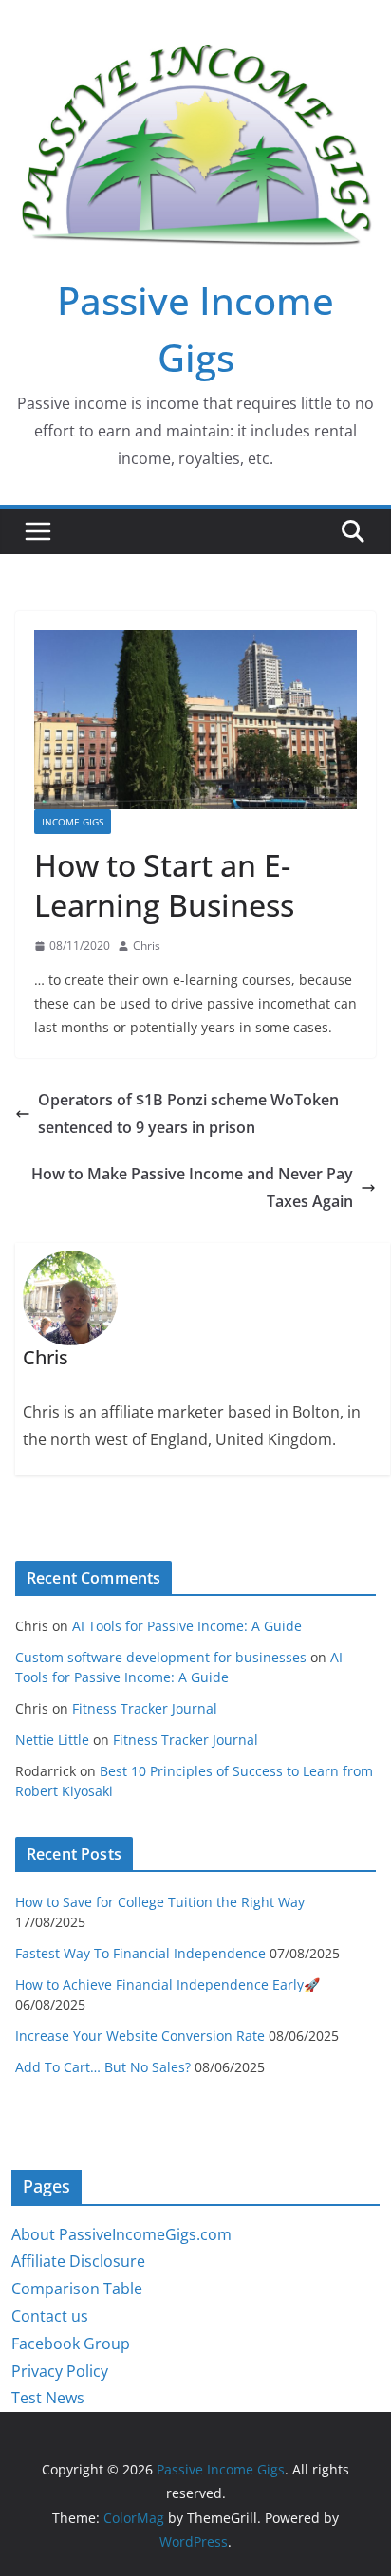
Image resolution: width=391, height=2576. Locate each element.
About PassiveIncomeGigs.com (121, 2234)
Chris (147, 945)
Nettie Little (52, 1740)
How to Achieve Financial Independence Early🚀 (168, 1984)
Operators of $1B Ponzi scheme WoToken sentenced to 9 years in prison (188, 1113)
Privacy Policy (60, 2371)
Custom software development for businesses (161, 1657)
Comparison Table (77, 2289)
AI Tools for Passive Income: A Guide (187, 1626)
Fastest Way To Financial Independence (140, 1953)
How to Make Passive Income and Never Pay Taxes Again (192, 1187)
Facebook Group (71, 2344)
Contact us (50, 2316)
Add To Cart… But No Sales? (103, 2067)
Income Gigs (73, 822)
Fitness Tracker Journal (145, 1708)
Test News (48, 2398)
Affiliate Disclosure (78, 2261)
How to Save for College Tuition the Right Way (160, 1902)
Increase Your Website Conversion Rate (140, 2036)
